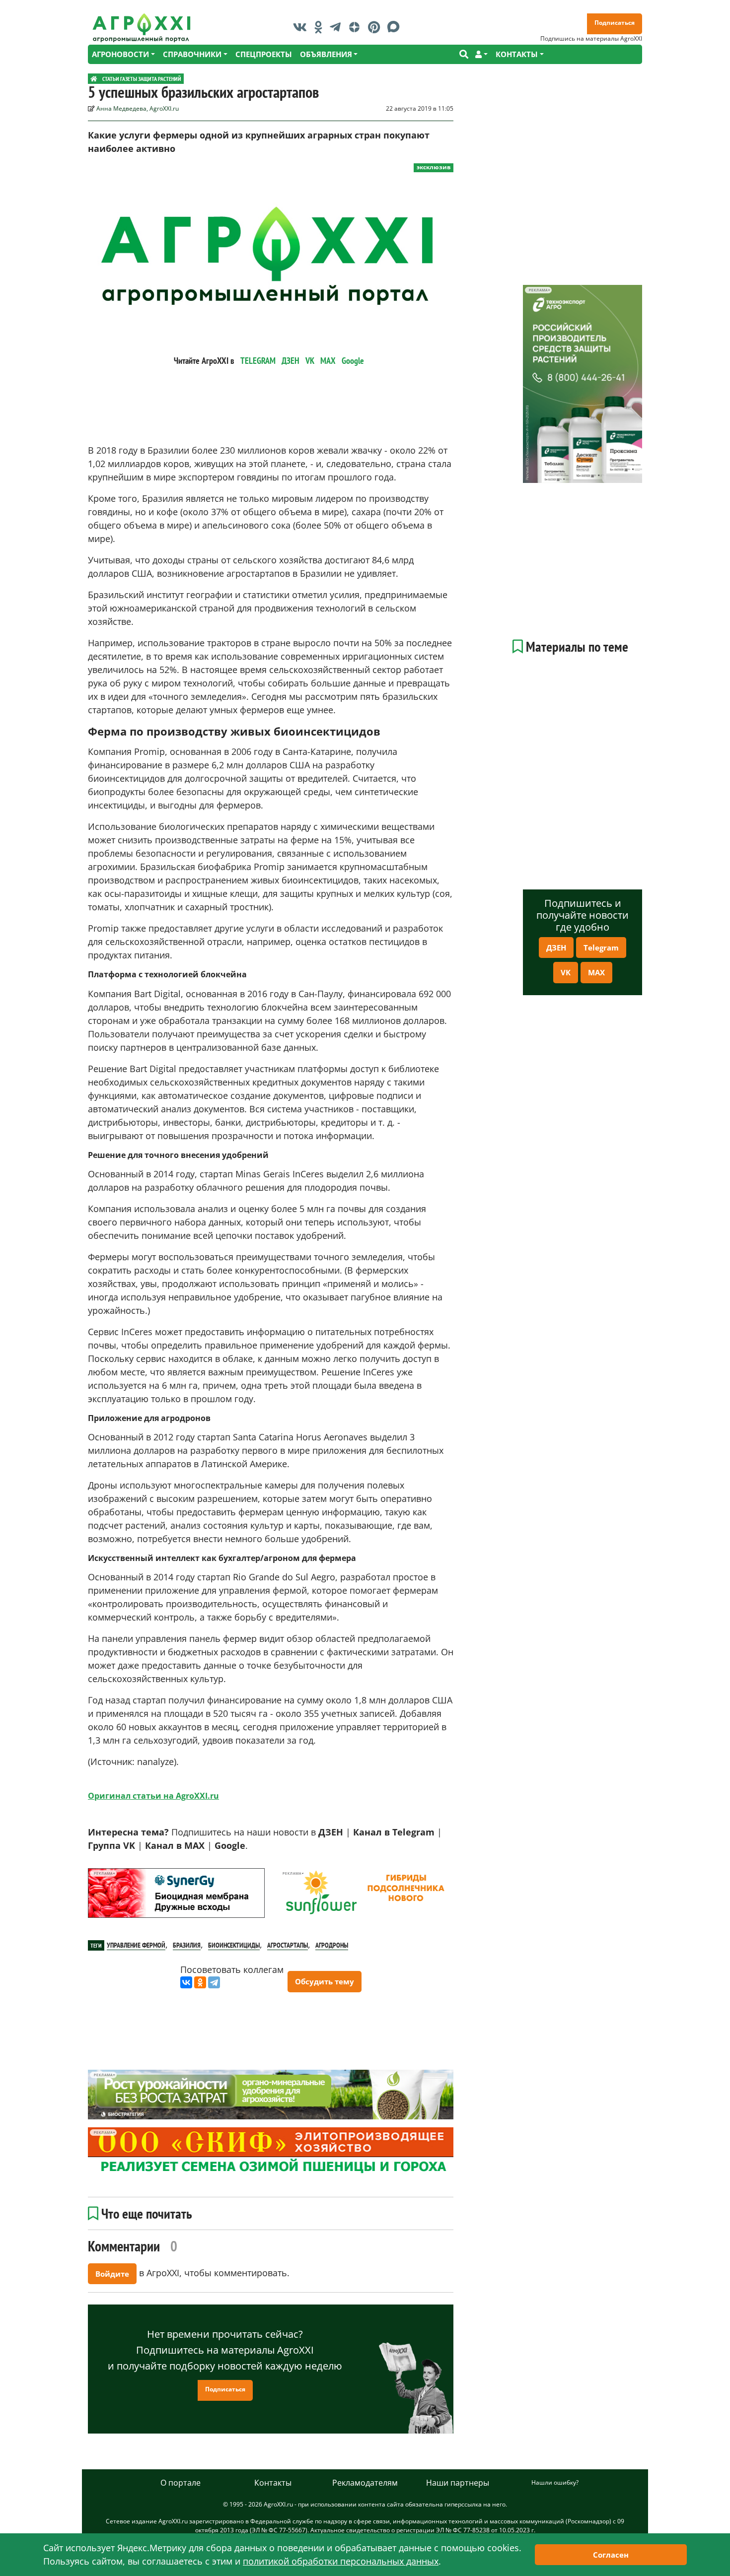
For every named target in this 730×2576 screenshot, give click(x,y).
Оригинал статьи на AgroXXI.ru (153, 1796)
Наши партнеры (458, 2483)
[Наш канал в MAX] (396, 27)
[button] (481, 54)
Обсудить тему (325, 1981)
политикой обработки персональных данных (341, 2561)
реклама (103, 1873)
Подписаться (615, 23)
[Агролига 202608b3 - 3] (176, 1893)
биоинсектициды (234, 1945)
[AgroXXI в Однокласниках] (321, 27)
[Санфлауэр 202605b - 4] (365, 1893)
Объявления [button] (326, 54)
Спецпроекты (264, 54)
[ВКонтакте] (186, 1982)
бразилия (187, 1945)
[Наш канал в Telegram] (338, 27)
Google (353, 361)
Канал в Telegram (394, 1832)
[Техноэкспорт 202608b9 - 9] (583, 384)
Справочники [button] (192, 54)
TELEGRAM (258, 361)
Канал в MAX (175, 1845)
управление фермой (136, 1945)
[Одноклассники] (200, 1982)
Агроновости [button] (120, 54)
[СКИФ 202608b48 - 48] (271, 2152)
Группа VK (111, 1845)
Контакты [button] (517, 54)
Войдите (112, 2274)
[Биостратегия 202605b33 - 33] (271, 2095)
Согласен (611, 2555)
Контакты (273, 2483)
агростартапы (288, 1945)
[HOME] (94, 79)
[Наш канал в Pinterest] (376, 27)
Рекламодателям (365, 2483)
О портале (181, 2483)
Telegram (601, 948)
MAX (328, 361)
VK (310, 361)
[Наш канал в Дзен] (357, 27)
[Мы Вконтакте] (302, 27)
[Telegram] (214, 1982)
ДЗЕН (291, 361)
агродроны (332, 1945)
